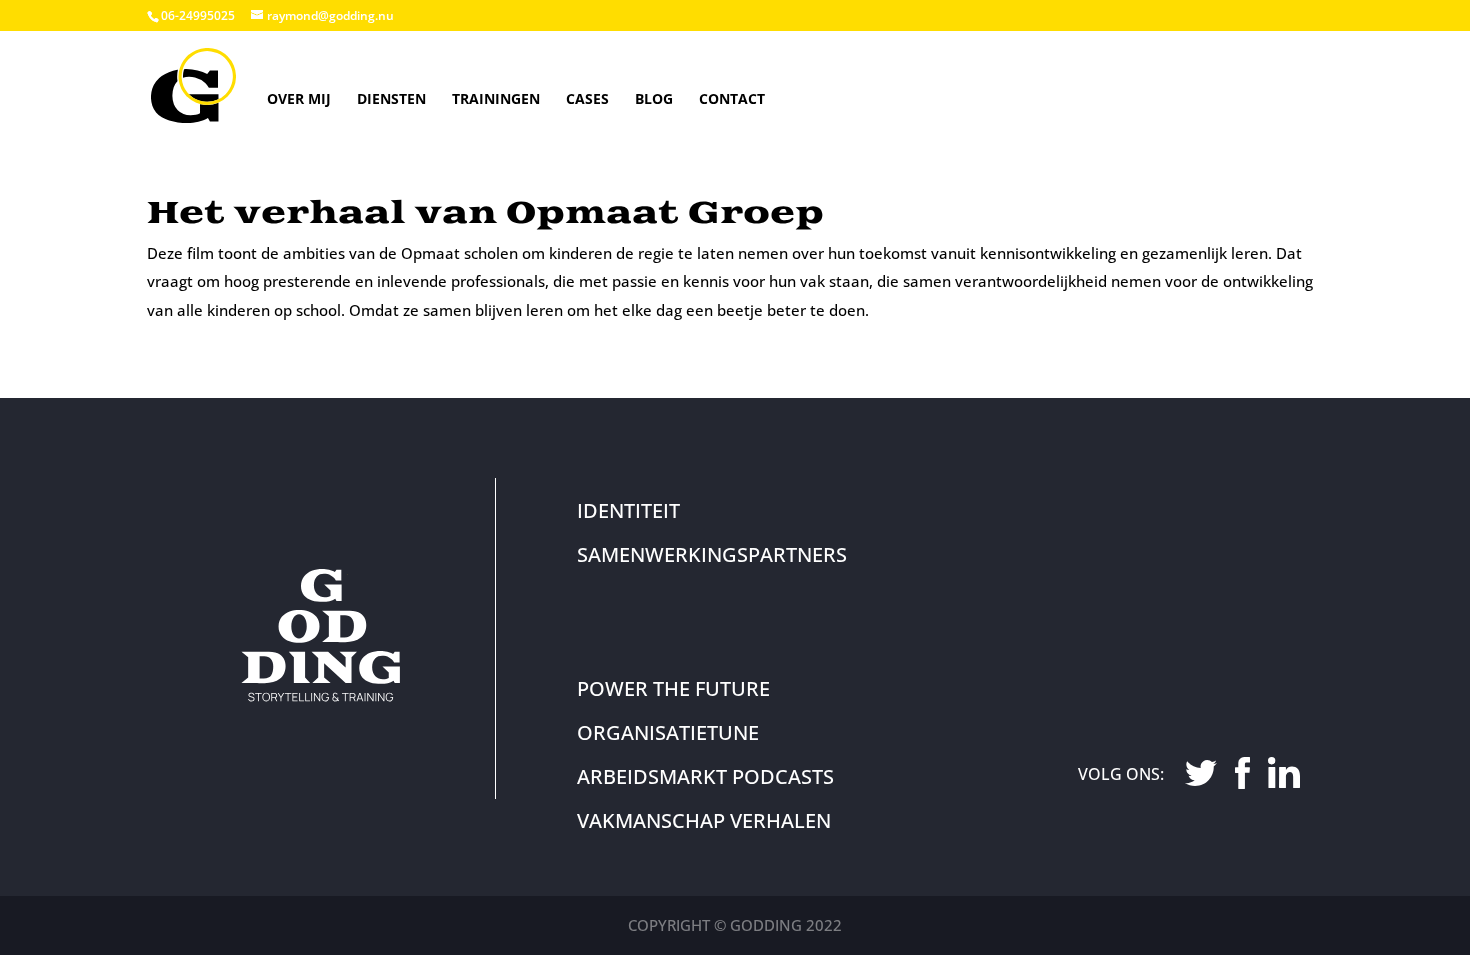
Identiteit (628, 510)
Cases (587, 99)
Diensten (391, 99)
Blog (654, 99)
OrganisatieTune (668, 732)
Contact (732, 99)
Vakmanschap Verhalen (704, 820)
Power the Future (673, 688)
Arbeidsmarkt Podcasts (705, 776)
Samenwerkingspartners (712, 554)
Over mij (299, 99)
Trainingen (496, 99)
